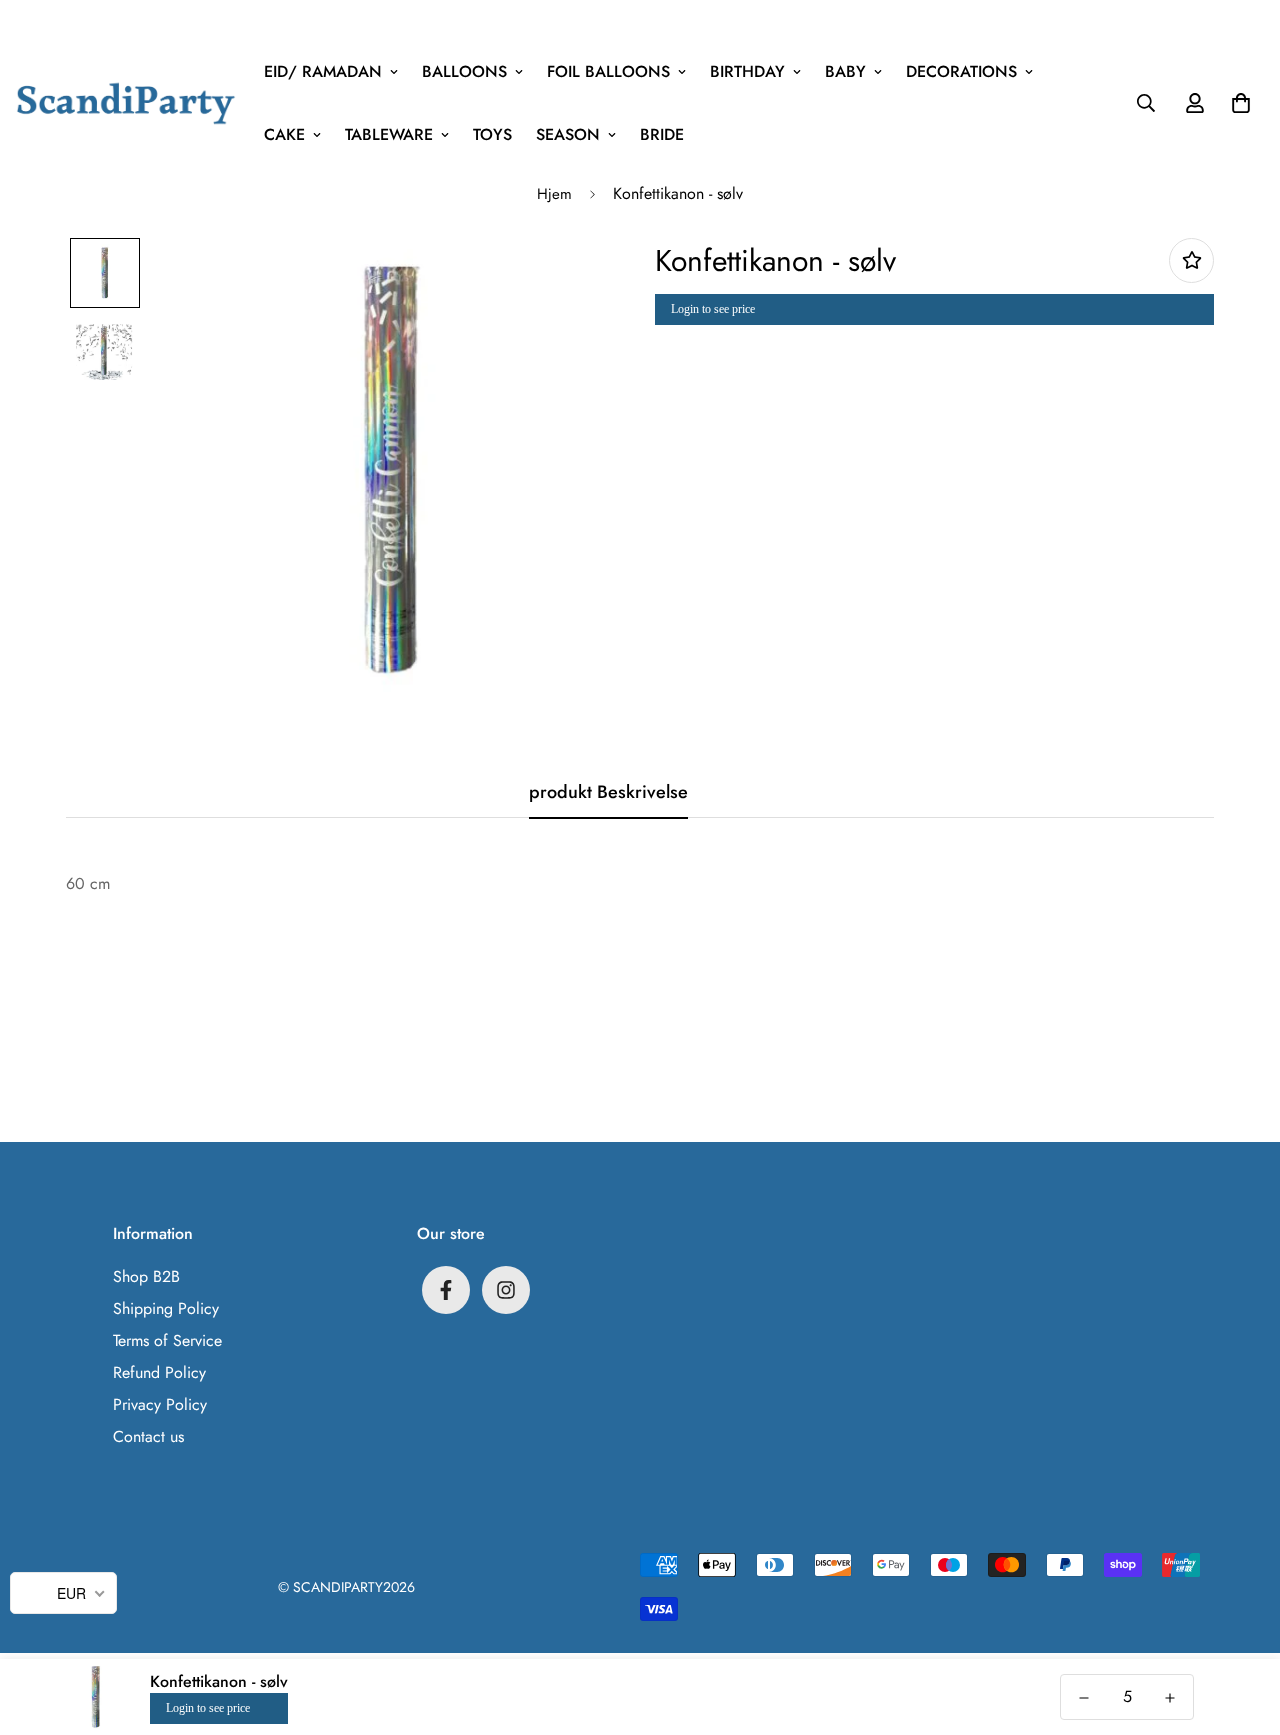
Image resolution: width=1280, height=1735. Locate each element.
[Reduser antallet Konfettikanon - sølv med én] (1084, 1698)
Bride (662, 134)
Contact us (148, 1436)
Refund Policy (159, 1372)
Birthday (747, 71)
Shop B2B (146, 1276)
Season (568, 134)
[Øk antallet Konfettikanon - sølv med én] (1170, 1698)
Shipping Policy (166, 1308)
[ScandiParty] (126, 102)
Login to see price (713, 309)
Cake (284, 134)
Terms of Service (167, 1340)
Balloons (464, 71)
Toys (492, 134)
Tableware (389, 134)
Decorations (961, 71)
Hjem (554, 194)
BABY (845, 71)
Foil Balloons (608, 71)
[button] (1237, 103)
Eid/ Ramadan (323, 71)
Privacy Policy (160, 1404)
